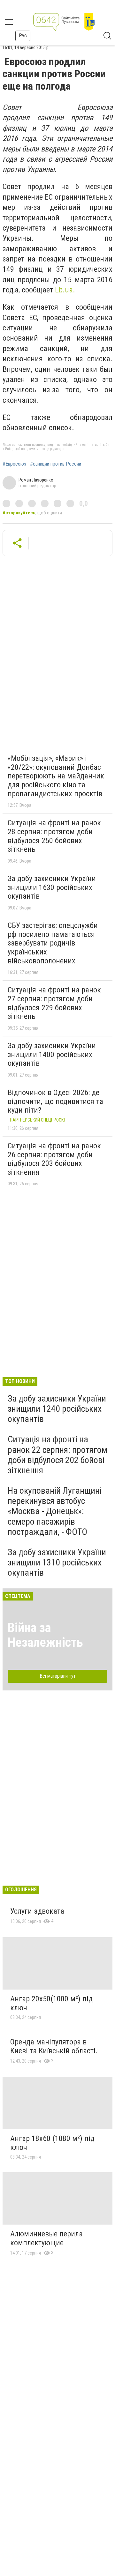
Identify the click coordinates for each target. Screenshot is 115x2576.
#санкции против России (56, 464)
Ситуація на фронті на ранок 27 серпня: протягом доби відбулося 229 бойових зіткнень (54, 1003)
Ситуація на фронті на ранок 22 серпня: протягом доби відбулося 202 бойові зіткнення (57, 1455)
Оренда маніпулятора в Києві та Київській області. (54, 2046)
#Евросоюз (14, 464)
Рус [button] (23, 36)
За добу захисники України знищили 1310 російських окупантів (57, 1562)
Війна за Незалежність (45, 1635)
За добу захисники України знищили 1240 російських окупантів (57, 1409)
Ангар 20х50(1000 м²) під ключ (51, 2003)
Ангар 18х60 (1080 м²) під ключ (52, 2143)
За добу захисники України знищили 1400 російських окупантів (52, 1054)
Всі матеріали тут (58, 1676)
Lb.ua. (65, 290)
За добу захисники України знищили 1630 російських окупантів (52, 887)
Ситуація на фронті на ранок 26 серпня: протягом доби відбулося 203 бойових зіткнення (54, 1159)
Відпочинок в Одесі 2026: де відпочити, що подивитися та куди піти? (55, 1101)
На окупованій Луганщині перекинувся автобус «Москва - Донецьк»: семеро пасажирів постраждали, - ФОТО (55, 1511)
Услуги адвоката (37, 1911)
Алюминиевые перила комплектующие (46, 2238)
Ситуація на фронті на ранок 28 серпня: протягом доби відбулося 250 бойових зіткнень (54, 836)
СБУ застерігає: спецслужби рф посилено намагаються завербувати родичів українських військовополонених (53, 943)
